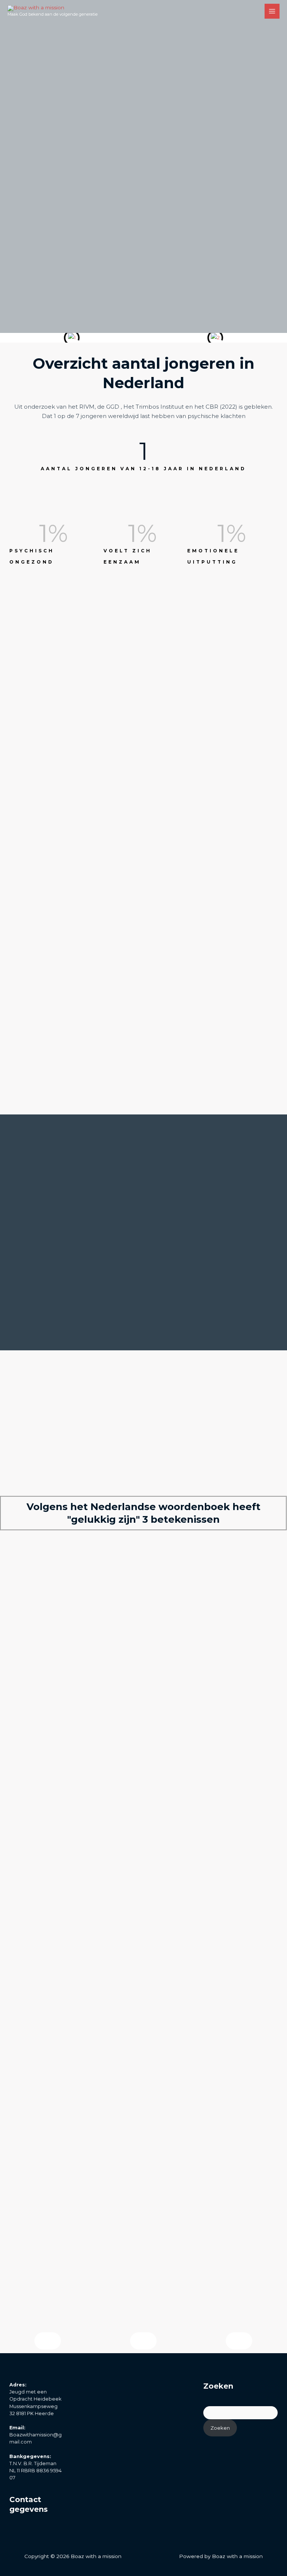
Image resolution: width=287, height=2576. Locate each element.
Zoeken (220, 2428)
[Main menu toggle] (272, 11)
